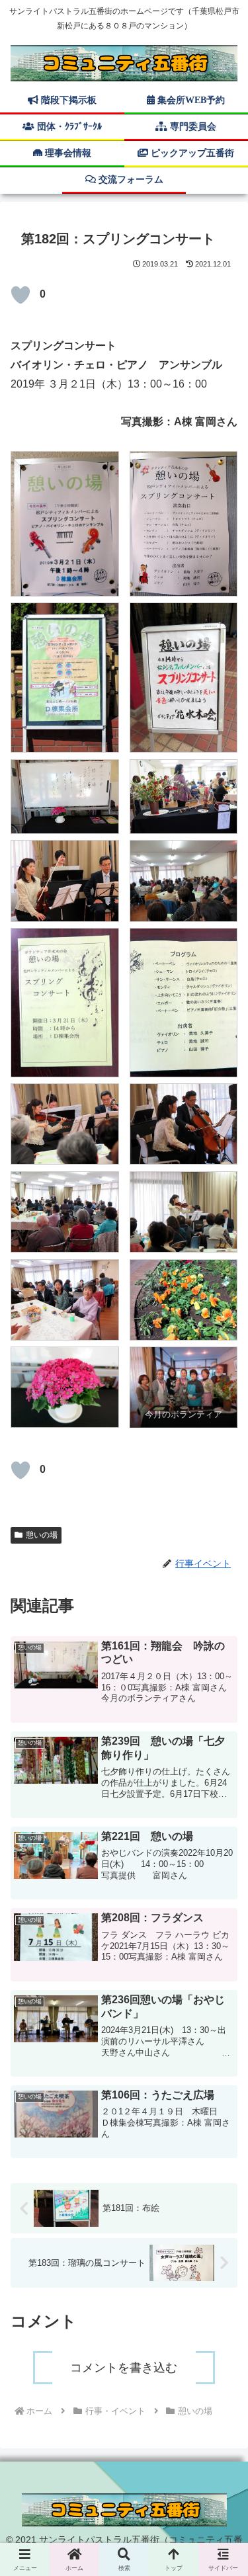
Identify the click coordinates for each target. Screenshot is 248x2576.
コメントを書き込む (124, 2368)
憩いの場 (42, 1535)
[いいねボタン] (21, 295)
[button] (222, 1968)
